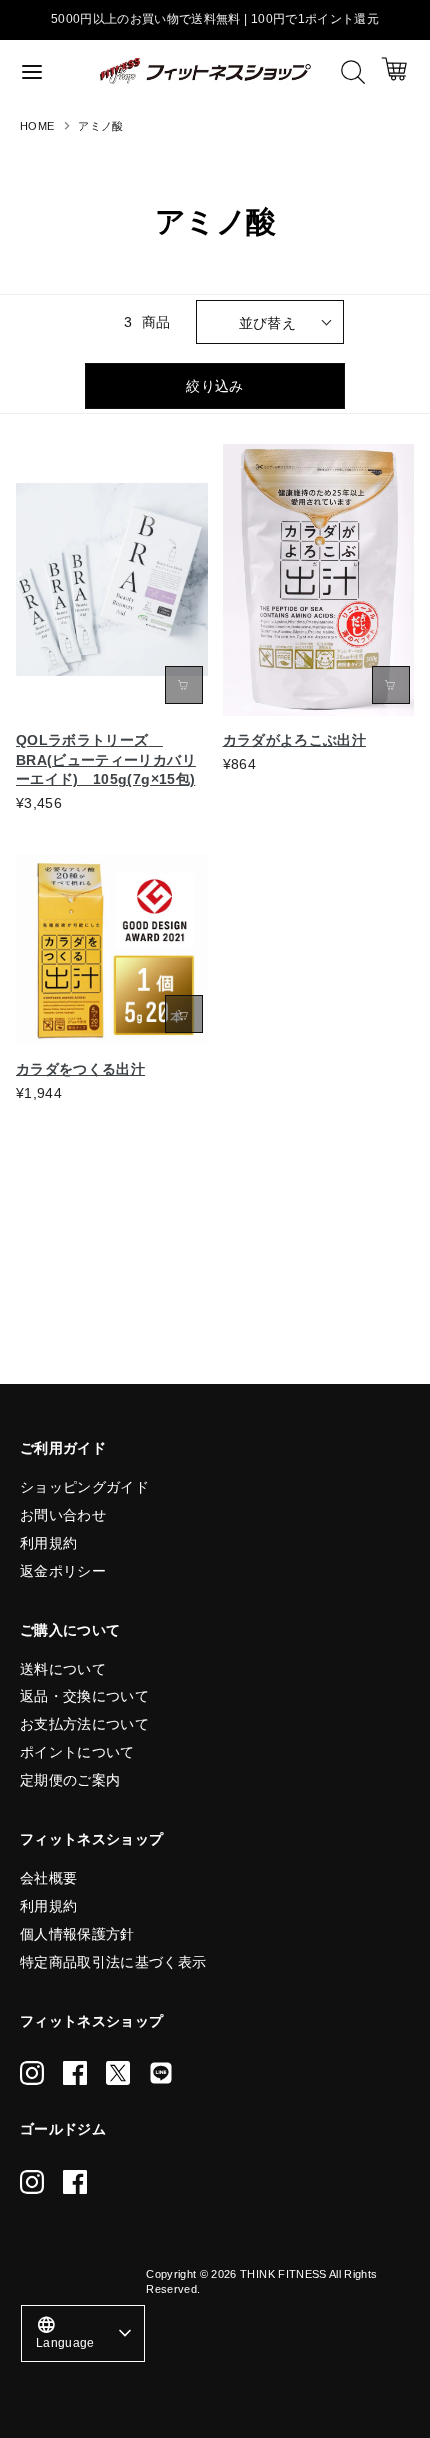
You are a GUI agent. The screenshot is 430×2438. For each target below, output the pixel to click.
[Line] (161, 2073)
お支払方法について (84, 1724)
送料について (63, 1669)
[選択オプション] (391, 685)
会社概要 (48, 1878)
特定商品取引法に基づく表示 (113, 1962)
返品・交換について (84, 1696)
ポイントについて (77, 1752)
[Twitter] (118, 2073)
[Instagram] (32, 2073)
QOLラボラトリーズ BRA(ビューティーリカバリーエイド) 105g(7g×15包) (106, 760)
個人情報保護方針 (77, 1934)
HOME (37, 126)
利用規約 (48, 1543)
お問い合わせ (63, 1515)
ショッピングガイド (84, 1487)
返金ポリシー (63, 1571)
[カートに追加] (184, 685)
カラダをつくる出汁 (80, 1069)
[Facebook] (75, 2073)
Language (65, 2331)
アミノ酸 (100, 126)
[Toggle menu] (51, 71)
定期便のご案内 (70, 1780)
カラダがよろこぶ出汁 (295, 740)
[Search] (353, 72)
